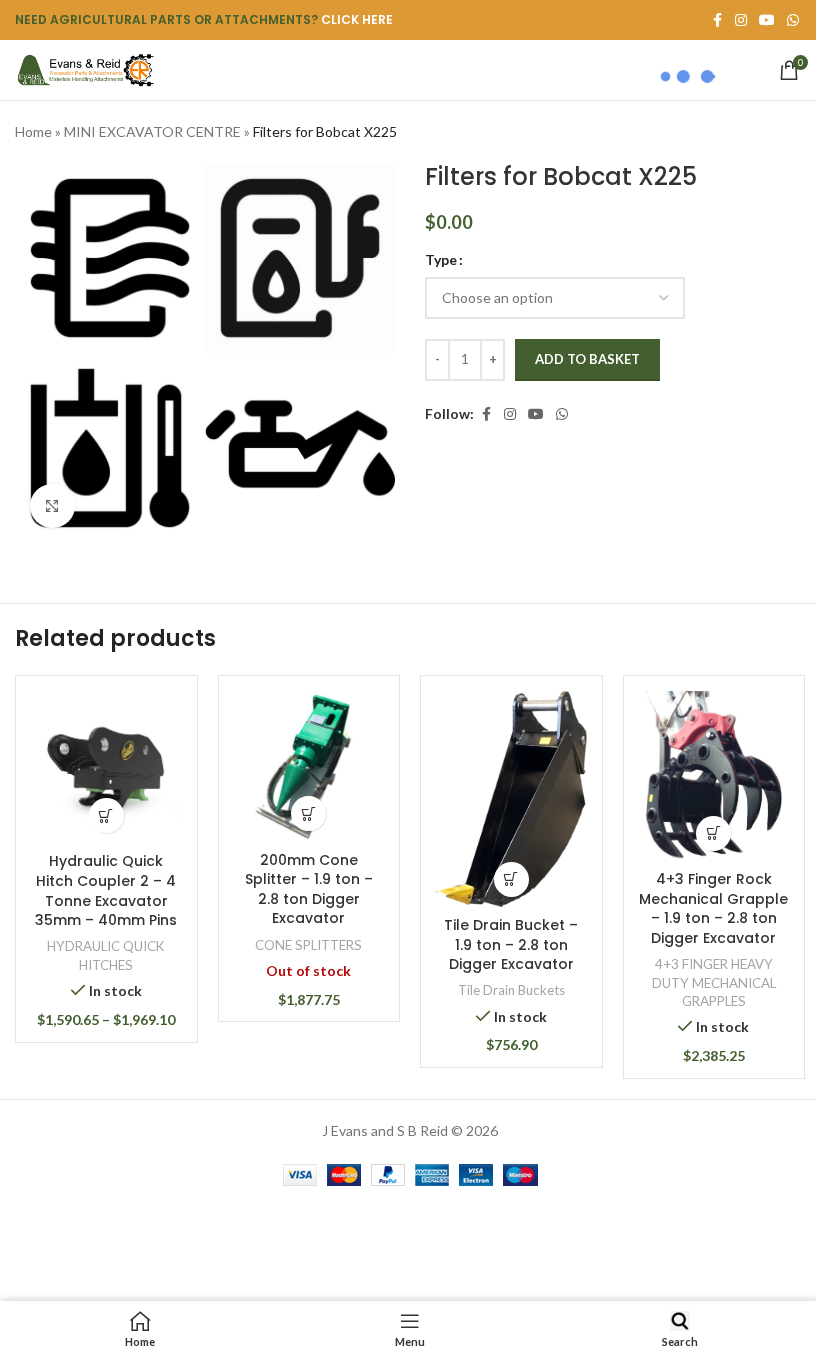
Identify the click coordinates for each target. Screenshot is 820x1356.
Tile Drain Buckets (511, 990)
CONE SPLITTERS (308, 945)
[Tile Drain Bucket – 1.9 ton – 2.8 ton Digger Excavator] (511, 799)
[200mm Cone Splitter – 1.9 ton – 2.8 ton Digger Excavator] (309, 766)
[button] (511, 879)
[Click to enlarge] (52, 506)
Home (33, 131)
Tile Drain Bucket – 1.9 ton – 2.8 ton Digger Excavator (511, 944)
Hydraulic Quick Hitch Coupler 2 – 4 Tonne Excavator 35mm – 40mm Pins (106, 890)
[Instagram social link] (510, 414)
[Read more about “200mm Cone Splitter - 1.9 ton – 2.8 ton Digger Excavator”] (308, 813)
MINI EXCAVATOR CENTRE (152, 131)
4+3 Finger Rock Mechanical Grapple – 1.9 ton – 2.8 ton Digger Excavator (713, 908)
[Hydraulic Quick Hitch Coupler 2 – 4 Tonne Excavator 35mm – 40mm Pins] (106, 767)
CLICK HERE (357, 19)
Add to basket (587, 359)
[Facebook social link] (486, 414)
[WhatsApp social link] (793, 20)
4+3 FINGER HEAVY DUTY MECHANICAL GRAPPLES (714, 982)
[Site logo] (85, 68)
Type (441, 259)
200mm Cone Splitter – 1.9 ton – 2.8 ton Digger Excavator (309, 889)
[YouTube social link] (536, 414)
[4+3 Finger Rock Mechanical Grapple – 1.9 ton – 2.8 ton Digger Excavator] (714, 776)
